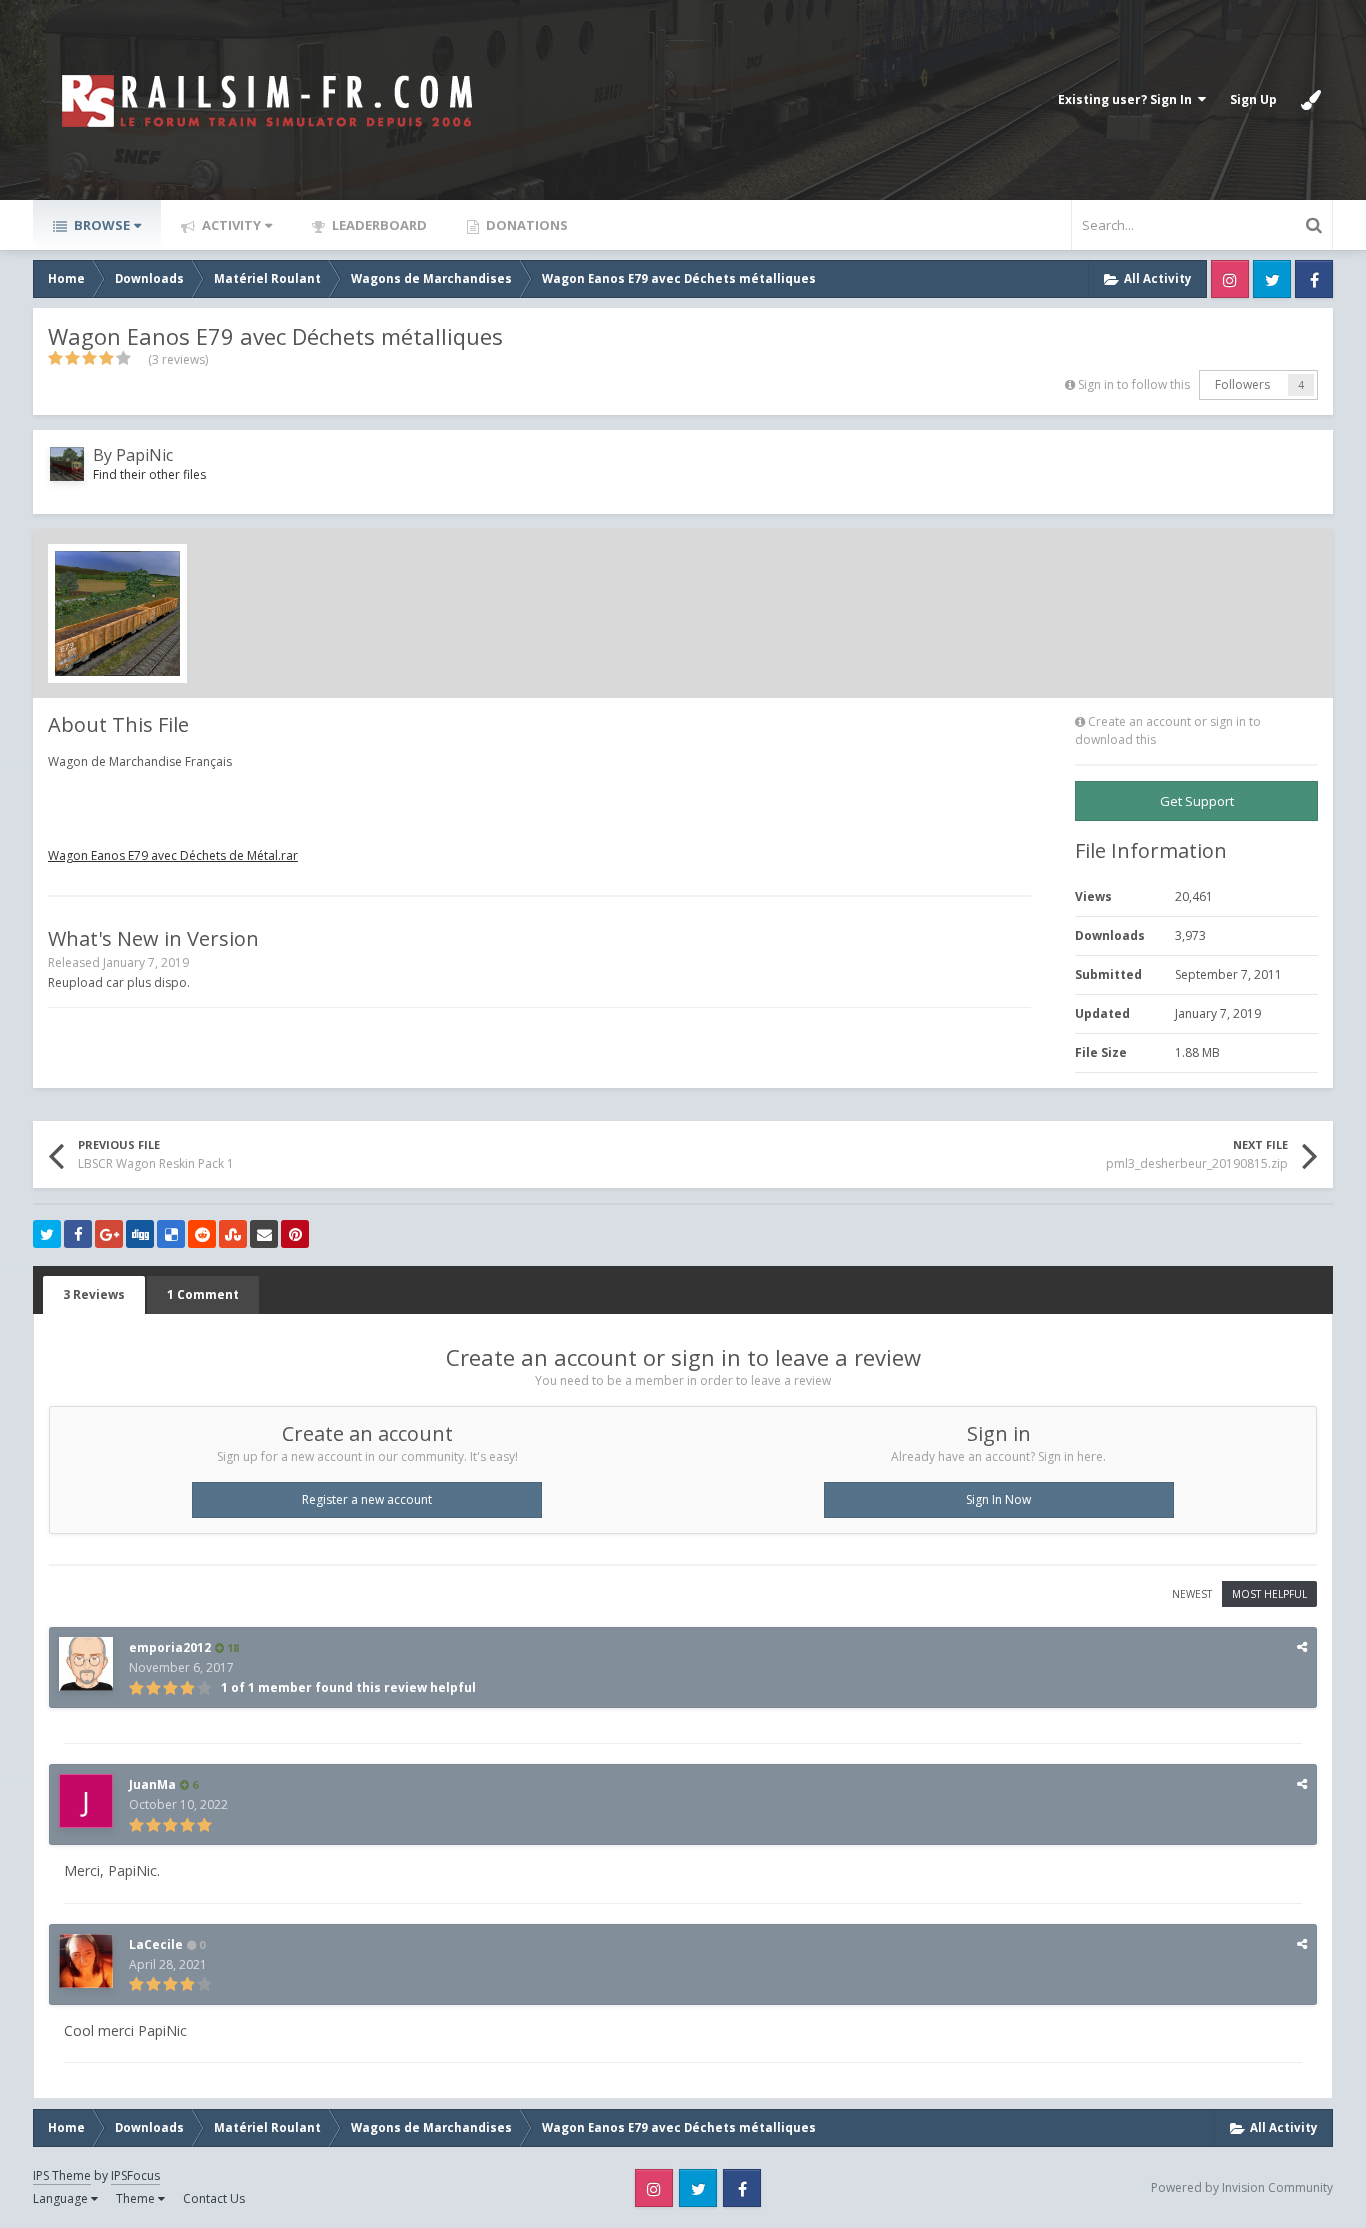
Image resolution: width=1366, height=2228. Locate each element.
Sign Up (1253, 99)
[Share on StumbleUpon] (233, 1234)
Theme (137, 2198)
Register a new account (367, 1499)
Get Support (1197, 801)
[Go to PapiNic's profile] (67, 464)
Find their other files (149, 474)
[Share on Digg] (140, 1234)
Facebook (1314, 279)
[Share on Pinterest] (295, 1234)
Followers (1242, 384)
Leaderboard (378, 225)
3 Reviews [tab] (94, 1294)
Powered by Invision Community (1242, 2187)
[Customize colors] (1311, 100)
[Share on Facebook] (78, 1234)
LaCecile (156, 1944)
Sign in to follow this (1134, 384)
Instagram (1230, 279)
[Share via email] (264, 1234)
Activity (230, 225)
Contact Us (214, 2198)
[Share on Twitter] (47, 1234)
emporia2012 (170, 1647)
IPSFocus (135, 2175)
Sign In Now (998, 1499)
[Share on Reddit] (202, 1234)
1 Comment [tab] (203, 1294)
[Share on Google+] (109, 1234)
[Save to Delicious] (171, 1234)
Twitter (1272, 279)
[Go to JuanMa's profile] (86, 1801)
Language (62, 2198)
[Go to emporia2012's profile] (86, 1664)
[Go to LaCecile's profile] (86, 1961)
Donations (525, 225)
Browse (100, 225)
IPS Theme (62, 2175)
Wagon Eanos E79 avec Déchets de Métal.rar (173, 855)
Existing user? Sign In (1128, 99)
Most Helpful (1269, 1594)
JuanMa (152, 1784)
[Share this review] (1302, 1646)
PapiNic (144, 455)
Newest (1192, 1594)
